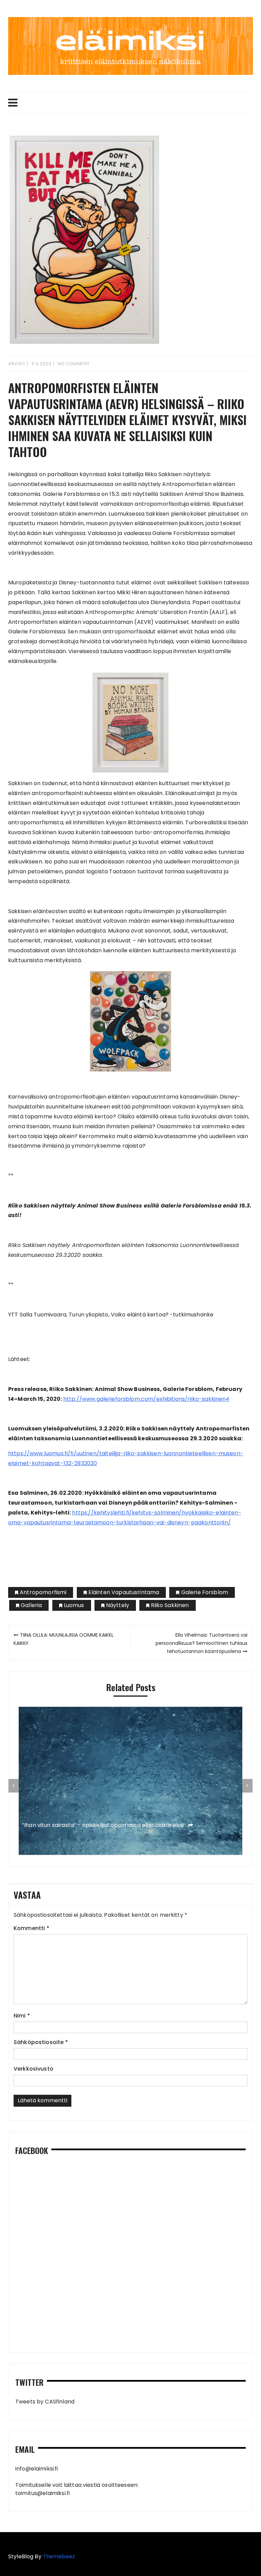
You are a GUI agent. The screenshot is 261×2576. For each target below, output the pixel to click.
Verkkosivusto (33, 2069)
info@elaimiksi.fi (37, 2469)
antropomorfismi (43, 1592)
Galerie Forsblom (205, 1592)
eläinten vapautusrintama (124, 1592)
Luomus (74, 1605)
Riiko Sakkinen (170, 1605)
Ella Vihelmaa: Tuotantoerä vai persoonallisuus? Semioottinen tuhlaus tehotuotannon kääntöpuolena (202, 1643)
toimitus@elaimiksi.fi (42, 2493)
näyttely (118, 1605)
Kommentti (31, 1928)
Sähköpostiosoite (41, 2042)
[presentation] (14, 1786)
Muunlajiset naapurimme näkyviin (68, 1825)
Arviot (17, 364)
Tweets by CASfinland (45, 2402)
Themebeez (59, 2556)
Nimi (22, 2016)
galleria (31, 1605)
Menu (130, 103)
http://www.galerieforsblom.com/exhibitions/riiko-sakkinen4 (146, 1399)
